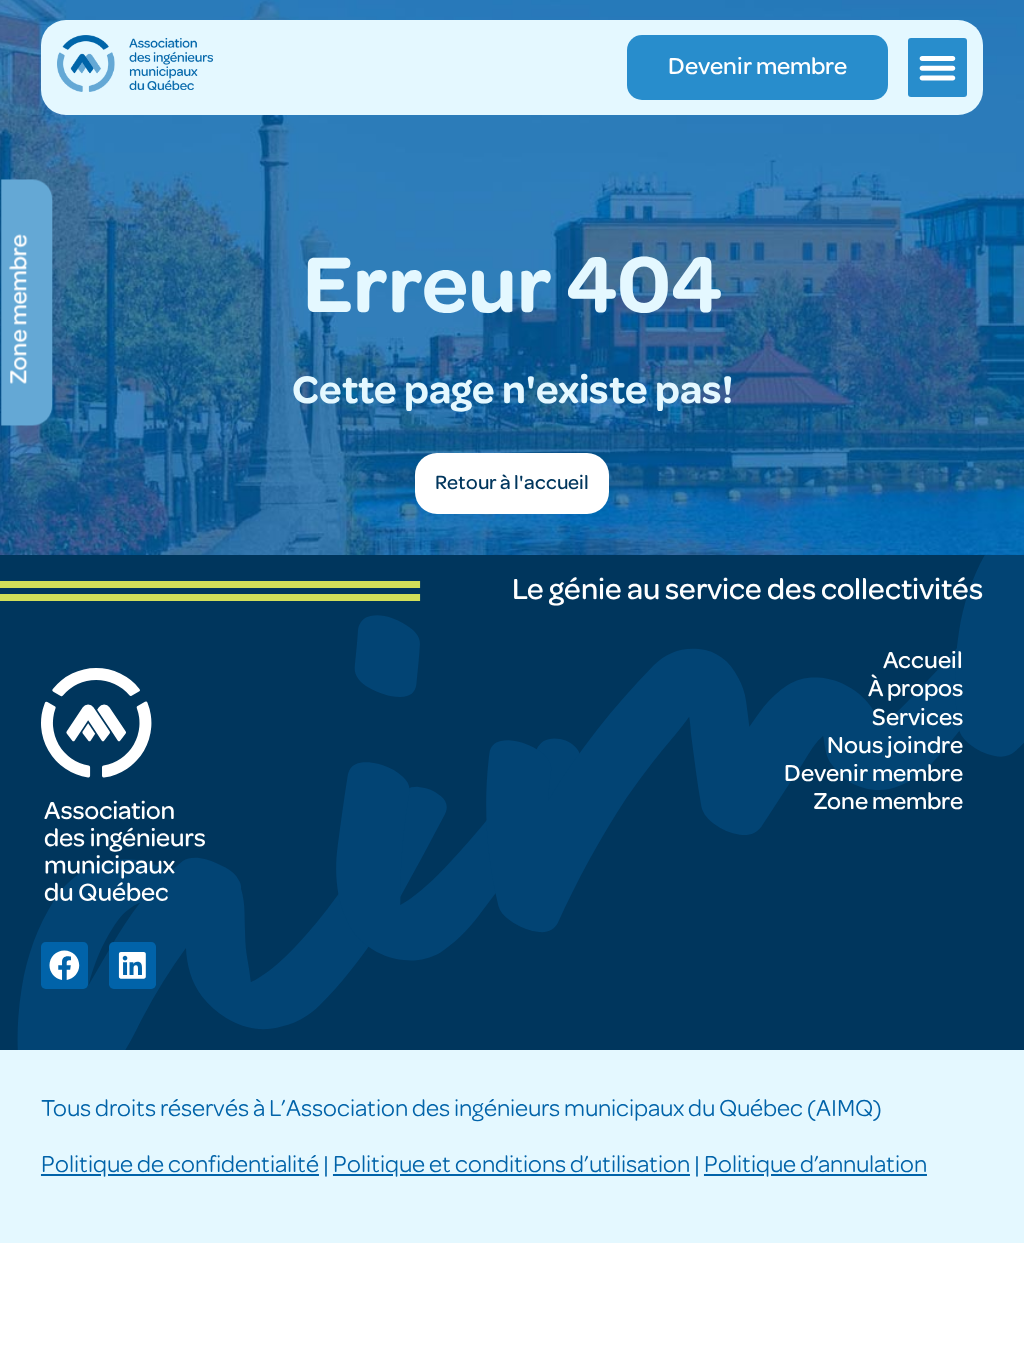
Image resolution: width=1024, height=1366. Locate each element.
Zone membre (888, 801)
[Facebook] (64, 965)
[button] (937, 67)
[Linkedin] (132, 965)
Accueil (923, 660)
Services (917, 717)
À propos (915, 688)
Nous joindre (895, 745)
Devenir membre (873, 773)
